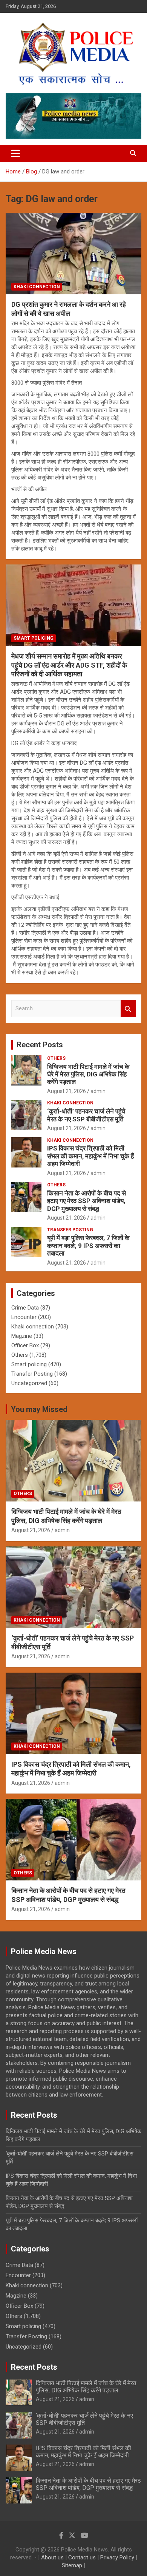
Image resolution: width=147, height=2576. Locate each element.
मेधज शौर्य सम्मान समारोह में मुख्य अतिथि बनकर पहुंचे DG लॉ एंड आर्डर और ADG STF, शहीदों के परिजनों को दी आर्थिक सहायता (69, 665)
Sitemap (72, 2565)
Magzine (22, 1336)
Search (128, 1009)
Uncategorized (29, 1383)
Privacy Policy (117, 2557)
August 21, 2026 (67, 1091)
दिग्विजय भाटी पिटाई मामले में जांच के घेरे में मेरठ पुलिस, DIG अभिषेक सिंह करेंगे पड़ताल (88, 1074)
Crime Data (25, 1308)
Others (56, 1058)
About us (52, 2557)
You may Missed (39, 1409)
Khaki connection (37, 287)
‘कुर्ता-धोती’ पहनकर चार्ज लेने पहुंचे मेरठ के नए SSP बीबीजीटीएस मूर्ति (86, 1115)
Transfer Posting (70, 1230)
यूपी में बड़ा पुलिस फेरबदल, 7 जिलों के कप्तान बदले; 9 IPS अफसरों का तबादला (88, 1245)
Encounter (24, 1317)
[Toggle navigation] (16, 153)
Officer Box (25, 1345)
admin (98, 1091)
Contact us (82, 2557)
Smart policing (34, 638)
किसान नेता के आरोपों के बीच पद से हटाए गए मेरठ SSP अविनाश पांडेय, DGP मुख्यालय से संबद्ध (87, 1201)
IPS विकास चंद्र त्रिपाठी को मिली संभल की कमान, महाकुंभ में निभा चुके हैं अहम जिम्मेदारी (90, 1156)
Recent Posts (40, 1045)
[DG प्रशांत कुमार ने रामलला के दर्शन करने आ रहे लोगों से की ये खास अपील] (73, 254)
